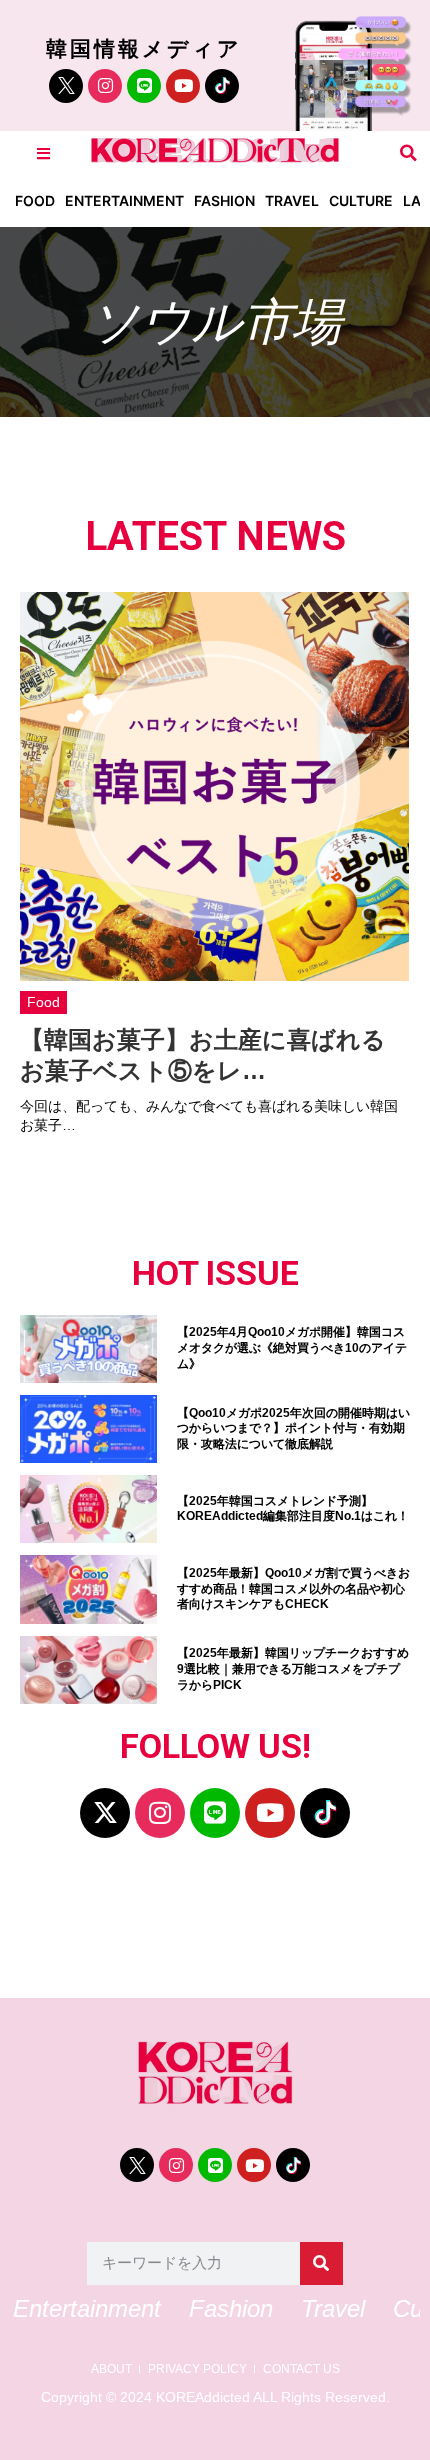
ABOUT (111, 2369)
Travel (292, 200)
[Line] (144, 86)
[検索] (321, 2263)
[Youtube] (183, 86)
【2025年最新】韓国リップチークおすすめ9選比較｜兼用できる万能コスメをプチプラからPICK (293, 1668)
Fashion (224, 200)
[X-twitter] (105, 1813)
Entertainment (124, 200)
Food (35, 200)
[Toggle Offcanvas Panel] (43, 153)
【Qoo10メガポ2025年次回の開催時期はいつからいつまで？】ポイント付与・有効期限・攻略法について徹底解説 (293, 1428)
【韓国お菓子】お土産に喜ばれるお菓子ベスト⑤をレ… (203, 1055)
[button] (408, 153)
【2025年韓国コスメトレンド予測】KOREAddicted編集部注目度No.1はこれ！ (293, 1509)
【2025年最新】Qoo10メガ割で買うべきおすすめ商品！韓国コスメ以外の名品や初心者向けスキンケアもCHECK (293, 1588)
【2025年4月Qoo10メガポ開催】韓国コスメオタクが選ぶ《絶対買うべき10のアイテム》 (292, 1347)
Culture (361, 200)
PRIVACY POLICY (197, 2369)
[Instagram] (105, 86)
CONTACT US (301, 2369)
